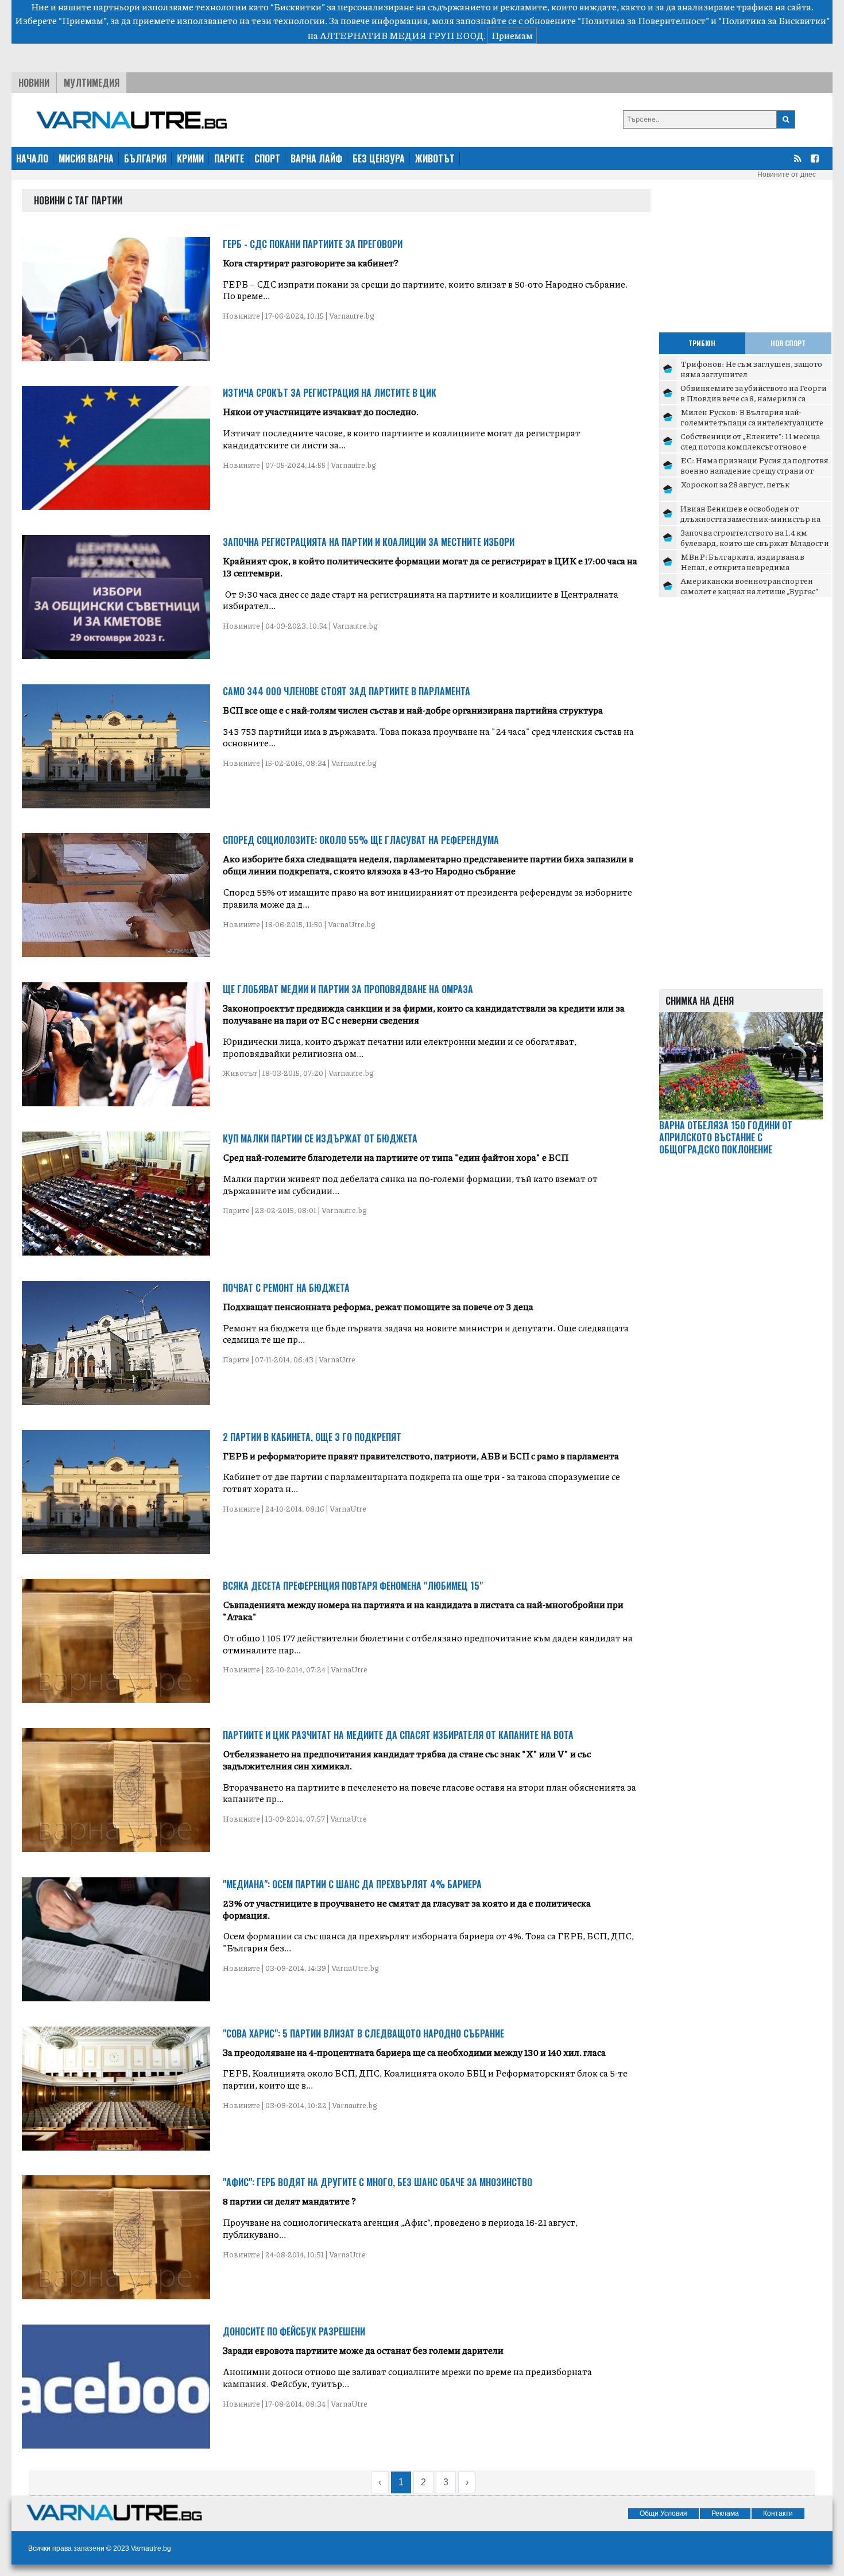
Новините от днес (787, 175)
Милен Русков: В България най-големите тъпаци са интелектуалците (752, 417)
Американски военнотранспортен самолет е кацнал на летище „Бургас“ (749, 586)
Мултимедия (92, 83)
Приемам (512, 35)
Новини (34, 83)
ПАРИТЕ (229, 158)
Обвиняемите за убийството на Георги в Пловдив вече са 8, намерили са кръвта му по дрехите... (754, 398)
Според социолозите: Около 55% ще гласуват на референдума (361, 840)
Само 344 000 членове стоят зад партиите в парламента (346, 691)
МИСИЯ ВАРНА (86, 158)
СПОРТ (267, 158)
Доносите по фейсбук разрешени (294, 2331)
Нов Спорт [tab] (788, 343)
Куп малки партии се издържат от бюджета (320, 1138)
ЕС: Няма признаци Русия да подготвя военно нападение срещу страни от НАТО (754, 470)
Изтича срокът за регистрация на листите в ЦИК (330, 393)
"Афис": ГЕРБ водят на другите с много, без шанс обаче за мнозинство (378, 2182)
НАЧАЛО (32, 158)
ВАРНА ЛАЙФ (316, 158)
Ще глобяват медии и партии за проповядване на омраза (348, 989)
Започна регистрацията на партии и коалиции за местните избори (369, 542)
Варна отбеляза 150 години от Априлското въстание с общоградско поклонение (726, 1137)
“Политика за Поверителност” (643, 20)
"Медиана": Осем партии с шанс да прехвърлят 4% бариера (352, 1884)
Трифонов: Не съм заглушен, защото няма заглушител (751, 369)
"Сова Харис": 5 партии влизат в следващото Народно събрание (363, 2033)
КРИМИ (190, 158)
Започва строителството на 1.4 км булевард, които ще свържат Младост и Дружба (755, 542)
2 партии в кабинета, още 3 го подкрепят (312, 1437)
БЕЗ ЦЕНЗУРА (379, 158)
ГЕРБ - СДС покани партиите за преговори (313, 244)
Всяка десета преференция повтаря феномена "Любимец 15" (353, 1586)
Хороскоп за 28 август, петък (735, 484)
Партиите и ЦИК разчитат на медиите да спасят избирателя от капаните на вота (398, 1735)
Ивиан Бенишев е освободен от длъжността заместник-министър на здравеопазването (750, 518)
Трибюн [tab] (702, 343)
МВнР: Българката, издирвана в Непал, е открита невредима (742, 561)
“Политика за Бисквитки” (774, 20)
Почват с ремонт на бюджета (286, 1288)
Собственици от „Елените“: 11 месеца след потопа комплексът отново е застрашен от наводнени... (750, 446)
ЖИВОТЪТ (435, 158)
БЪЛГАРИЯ (145, 158)
